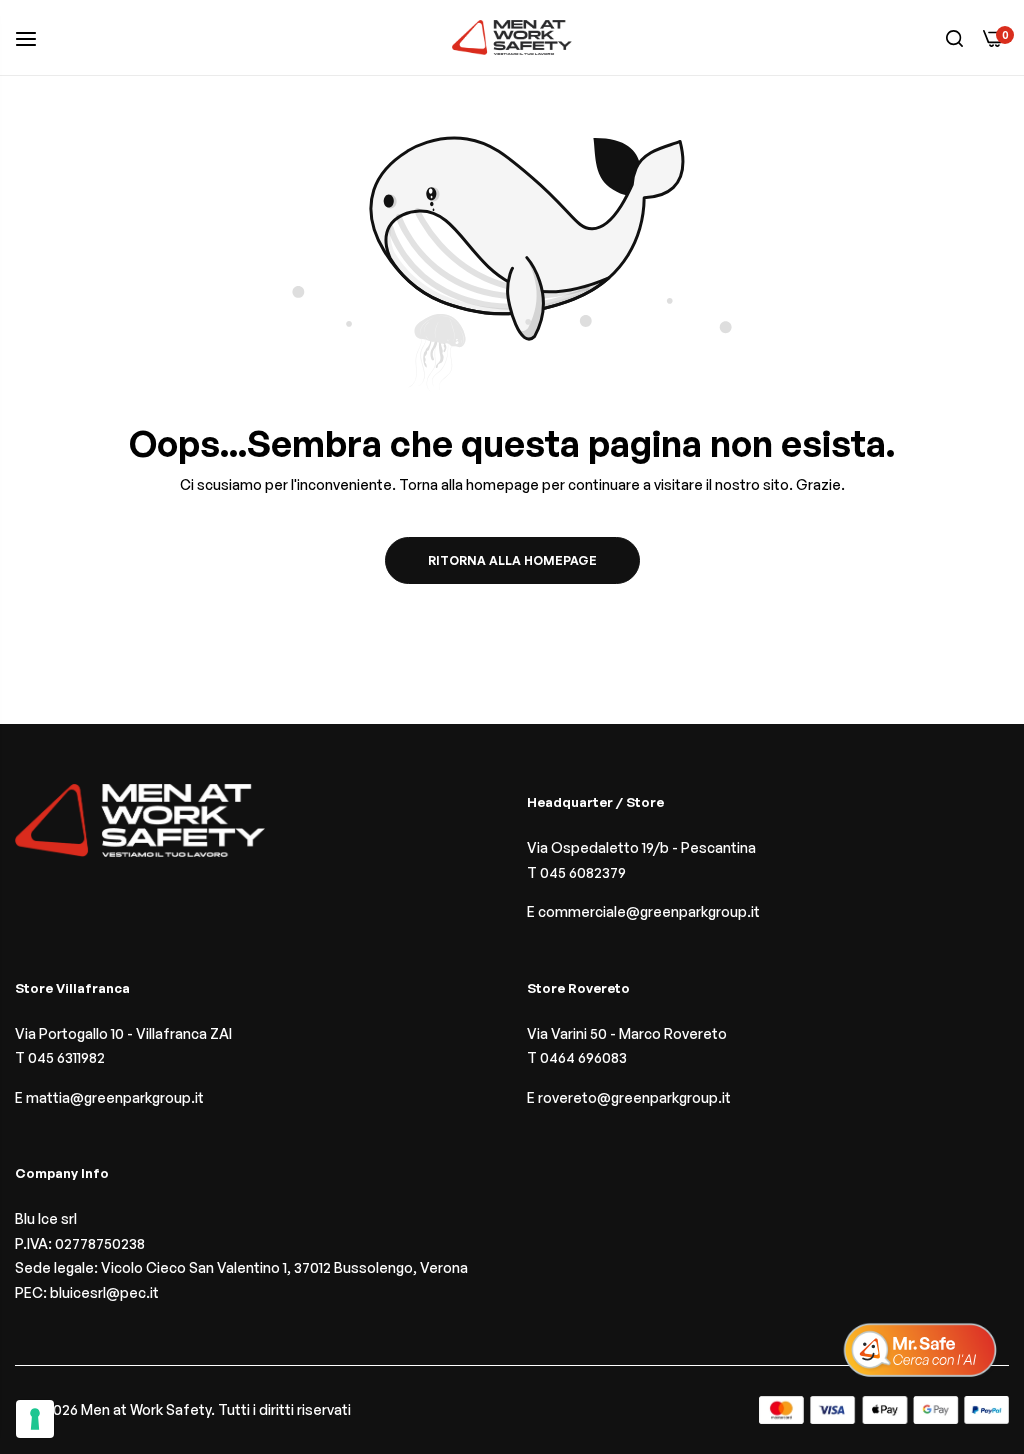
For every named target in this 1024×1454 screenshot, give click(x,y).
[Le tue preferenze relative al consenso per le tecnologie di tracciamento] (35, 1419)
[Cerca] (954, 37)
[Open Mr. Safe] (920, 1350)
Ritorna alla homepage (512, 560)
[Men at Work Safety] (512, 37)
